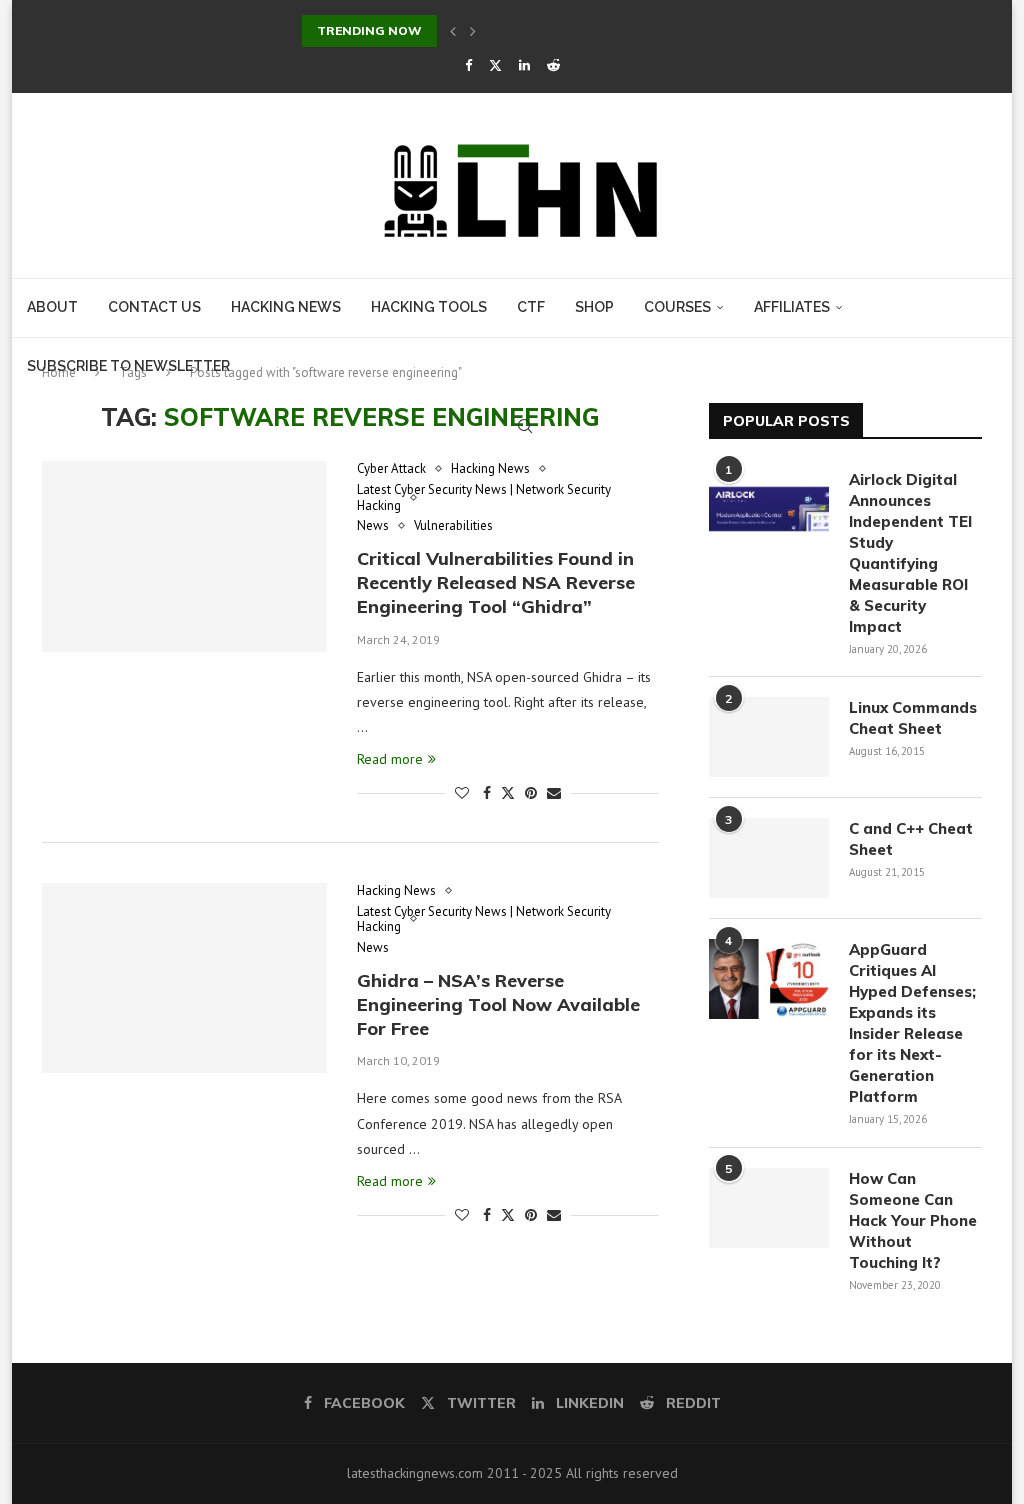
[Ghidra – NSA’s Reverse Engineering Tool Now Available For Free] (184, 978)
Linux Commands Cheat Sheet (913, 718)
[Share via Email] (554, 793)
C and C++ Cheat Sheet (911, 839)
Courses (677, 307)
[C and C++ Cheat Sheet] (769, 858)
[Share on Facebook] (487, 793)
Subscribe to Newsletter (128, 366)
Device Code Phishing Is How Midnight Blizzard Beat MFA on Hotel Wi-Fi (529, 30)
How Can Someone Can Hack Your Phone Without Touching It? (913, 1220)
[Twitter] (495, 65)
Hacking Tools (429, 307)
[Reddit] (553, 65)
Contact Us (154, 307)
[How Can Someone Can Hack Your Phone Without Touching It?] (769, 1208)
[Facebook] (468, 65)
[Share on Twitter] (508, 793)
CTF (531, 307)
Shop (594, 307)
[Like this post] (462, 793)
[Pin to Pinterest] (531, 793)
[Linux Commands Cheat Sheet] (769, 737)
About (52, 307)
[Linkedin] (524, 65)
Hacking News (286, 307)
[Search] (525, 426)
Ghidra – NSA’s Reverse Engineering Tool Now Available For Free (498, 1005)
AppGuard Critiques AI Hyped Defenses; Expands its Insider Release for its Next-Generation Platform (912, 1023)
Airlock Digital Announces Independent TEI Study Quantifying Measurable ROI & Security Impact (910, 553)
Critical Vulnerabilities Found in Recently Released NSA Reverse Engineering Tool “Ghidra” (496, 583)
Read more (390, 759)
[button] (453, 31)
